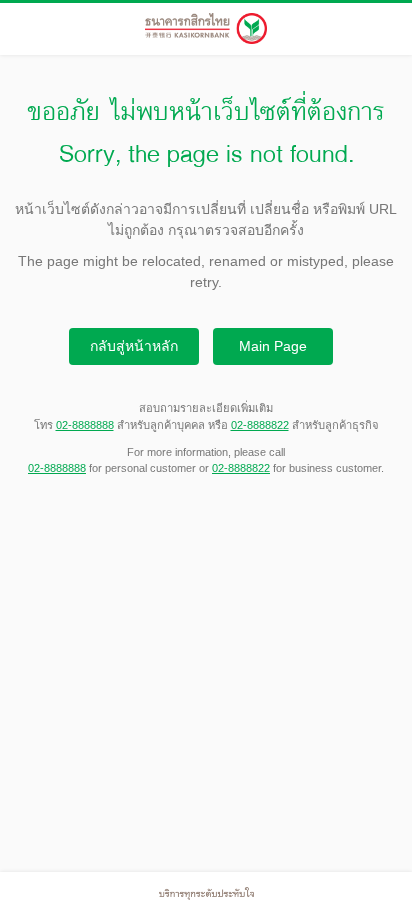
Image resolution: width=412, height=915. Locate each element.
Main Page (273, 346)
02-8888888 (85, 425)
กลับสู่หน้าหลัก (134, 346)
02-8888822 (260, 425)
